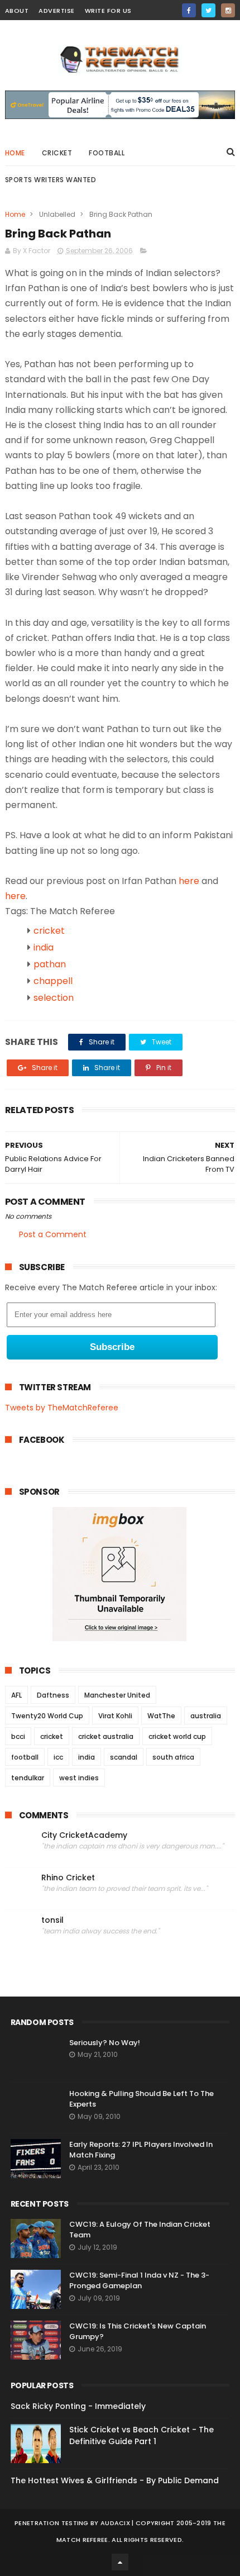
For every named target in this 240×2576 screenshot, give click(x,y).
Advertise (57, 11)
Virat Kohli (115, 1716)
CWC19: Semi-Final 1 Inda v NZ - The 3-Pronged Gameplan (139, 2281)
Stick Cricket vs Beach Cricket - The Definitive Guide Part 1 (141, 2435)
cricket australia (106, 1736)
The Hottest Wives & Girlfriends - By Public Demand (115, 2480)
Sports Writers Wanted (51, 180)
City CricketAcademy (84, 1835)
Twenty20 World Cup (47, 1716)
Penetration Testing (52, 2523)
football (25, 1757)
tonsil (52, 1920)
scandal (124, 1757)
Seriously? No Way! (105, 2043)
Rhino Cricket (68, 1878)
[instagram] (228, 10)
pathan (50, 964)
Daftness (53, 1695)
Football (107, 153)
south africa (173, 1757)
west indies (79, 1778)
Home (15, 153)
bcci (18, 1736)
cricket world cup (177, 1736)
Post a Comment (53, 1234)
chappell (53, 981)
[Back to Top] (120, 2562)
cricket (57, 153)
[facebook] (189, 10)
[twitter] (208, 10)
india (44, 947)
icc (58, 1757)
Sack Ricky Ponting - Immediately (78, 2406)
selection (54, 998)
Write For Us (108, 11)
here (189, 881)
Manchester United (117, 1695)
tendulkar (28, 1778)
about (17, 11)
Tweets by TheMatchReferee (62, 1408)
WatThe (161, 1716)
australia (206, 1716)
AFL (16, 1695)
